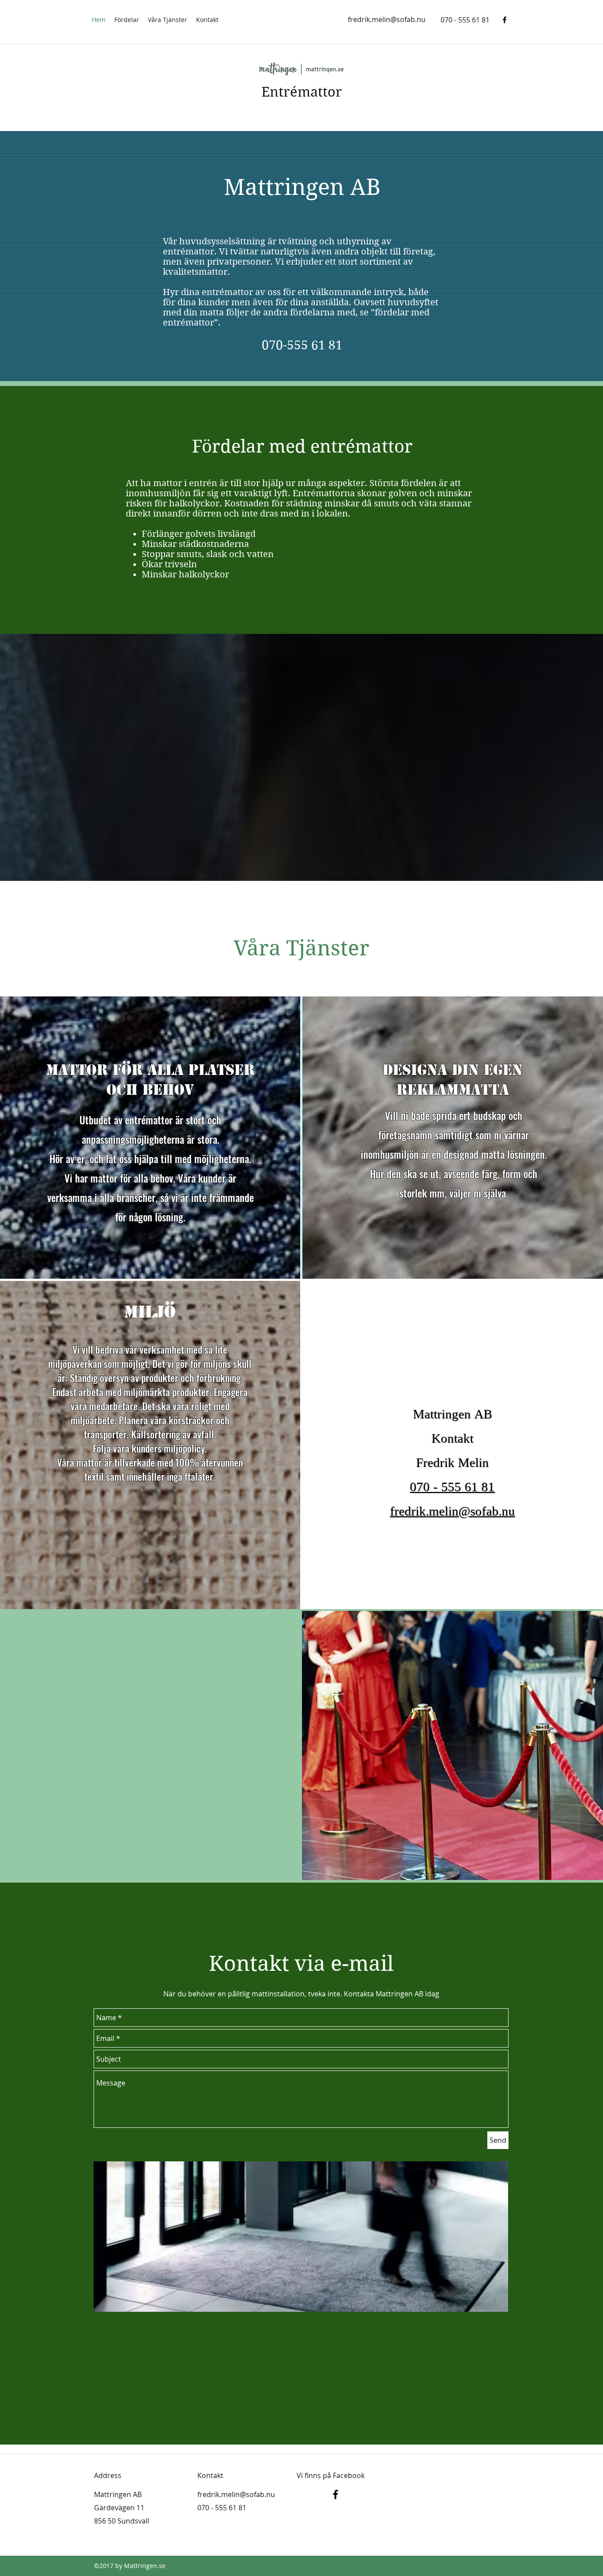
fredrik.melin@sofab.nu (387, 19)
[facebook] (505, 20)
